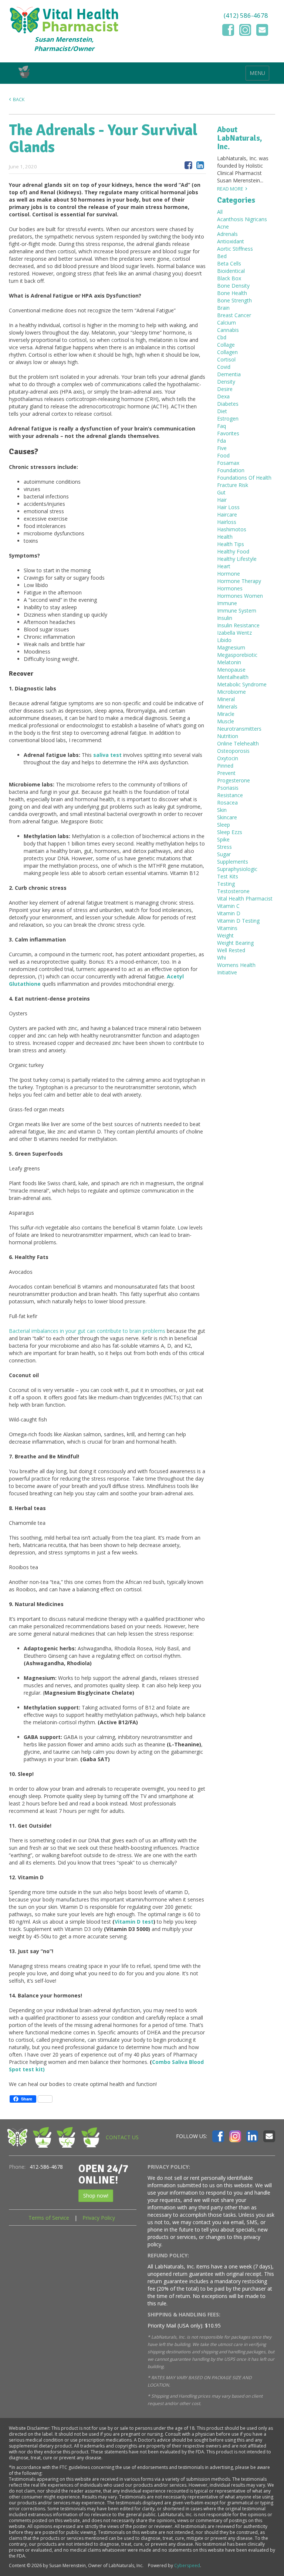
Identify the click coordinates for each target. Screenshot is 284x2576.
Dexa (223, 396)
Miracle (226, 714)
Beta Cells (229, 263)
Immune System (237, 610)
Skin (222, 810)
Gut (221, 492)
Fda (222, 441)
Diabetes (228, 404)
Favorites (228, 433)
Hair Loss (228, 507)
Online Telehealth (238, 743)
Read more (230, 189)
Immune (227, 603)
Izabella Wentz (234, 633)
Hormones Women (240, 596)
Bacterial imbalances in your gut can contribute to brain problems (87, 1331)
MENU (257, 73)
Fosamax (228, 463)
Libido (224, 640)
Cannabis (228, 330)
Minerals (227, 706)
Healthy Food (233, 551)
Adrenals (227, 234)
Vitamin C (228, 906)
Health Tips (231, 544)
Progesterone (234, 780)
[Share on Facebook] (188, 165)
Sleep (224, 825)
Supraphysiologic (237, 869)
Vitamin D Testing (238, 921)
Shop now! (96, 2196)
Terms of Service (49, 2218)
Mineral (226, 699)
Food (223, 455)
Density (226, 382)
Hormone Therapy (239, 581)
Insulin (225, 618)
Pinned (225, 766)
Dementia (229, 374)
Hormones (230, 588)
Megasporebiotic (237, 655)
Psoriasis (228, 788)
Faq (222, 426)
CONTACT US (122, 2137)
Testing (226, 884)
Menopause (231, 670)
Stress (224, 847)
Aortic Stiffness (235, 249)
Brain (223, 308)
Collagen (227, 352)
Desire (225, 389)
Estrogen (228, 419)
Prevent (226, 773)
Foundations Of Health (244, 478)
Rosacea (227, 802)
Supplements (233, 862)
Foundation (231, 470)
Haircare (227, 514)
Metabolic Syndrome (242, 684)
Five (222, 448)
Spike (223, 839)
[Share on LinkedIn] (200, 165)
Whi (222, 958)
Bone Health (232, 293)
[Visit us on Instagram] (245, 30)
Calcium (226, 323)
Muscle (226, 721)
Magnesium (231, 647)
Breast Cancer (234, 315)
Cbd (222, 337)
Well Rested (231, 950)
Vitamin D (229, 913)
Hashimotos (232, 529)
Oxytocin (228, 758)
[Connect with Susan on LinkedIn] (252, 2136)
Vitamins (227, 928)
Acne (223, 227)
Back (19, 100)
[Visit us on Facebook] (228, 30)
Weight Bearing (235, 943)
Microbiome (231, 692)
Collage (226, 345)
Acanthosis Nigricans (242, 219)
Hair (222, 500)
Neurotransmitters (239, 729)
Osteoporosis (233, 751)
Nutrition (228, 736)
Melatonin (229, 662)
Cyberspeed (187, 2565)
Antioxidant (231, 241)
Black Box (229, 278)
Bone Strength (234, 300)
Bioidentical (231, 271)
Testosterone (233, 891)
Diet (222, 411)
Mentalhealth (233, 677)
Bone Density (233, 286)
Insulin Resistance (238, 625)
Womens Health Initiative (236, 969)
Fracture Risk (233, 485)
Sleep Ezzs (230, 832)
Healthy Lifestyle (237, 559)
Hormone (229, 574)
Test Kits (228, 876)
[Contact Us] (262, 30)
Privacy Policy (99, 2218)
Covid (224, 367)
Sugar (224, 854)
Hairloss (227, 522)
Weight (225, 935)
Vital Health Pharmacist (245, 898)
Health (225, 537)
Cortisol (226, 359)
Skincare (227, 817)
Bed (222, 256)
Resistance (230, 795)
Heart (224, 566)
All (220, 212)
